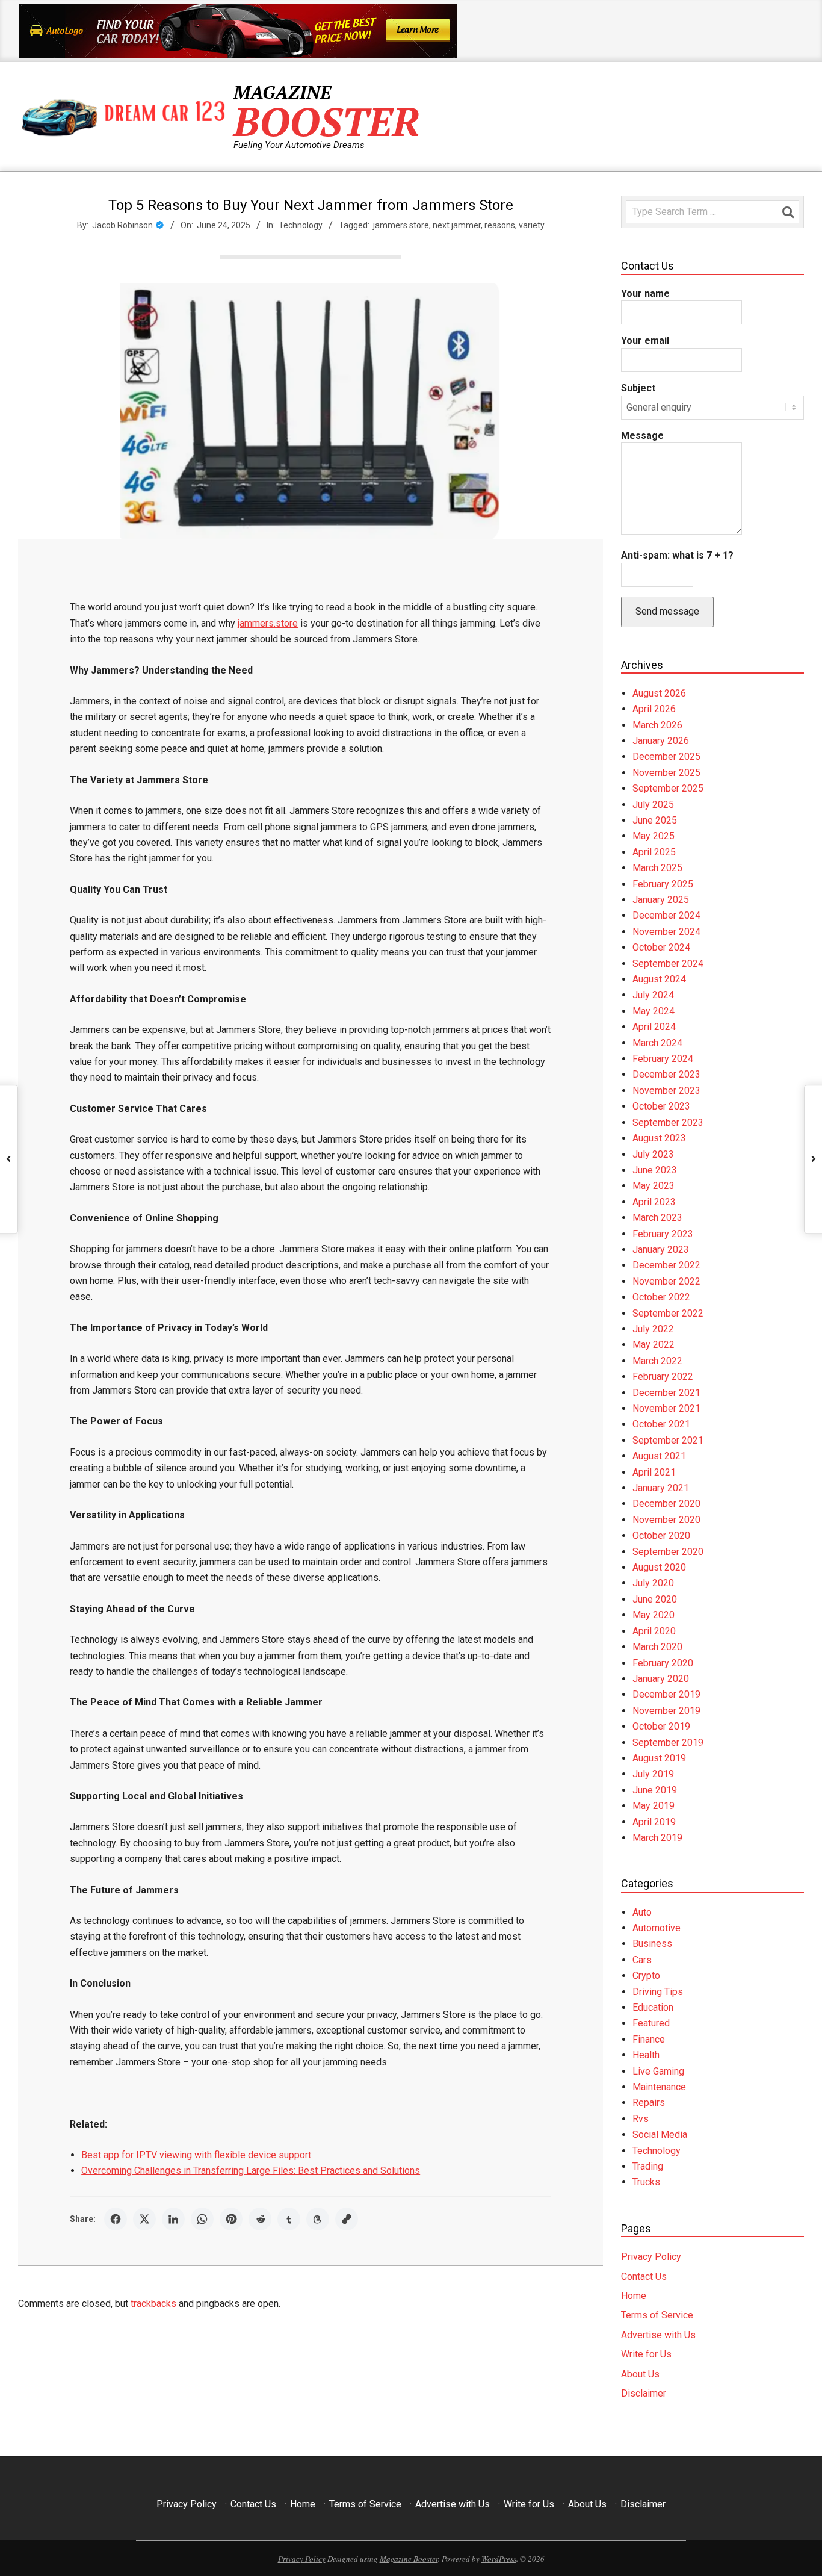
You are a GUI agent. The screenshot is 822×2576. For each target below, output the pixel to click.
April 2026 (654, 709)
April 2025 (654, 852)
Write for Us (646, 2354)
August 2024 (659, 979)
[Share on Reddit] (260, 2219)
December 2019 (666, 1694)
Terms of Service (657, 2315)
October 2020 (661, 1535)
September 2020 (668, 1552)
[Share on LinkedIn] (173, 2219)
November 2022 (666, 1281)
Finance (649, 2039)
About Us (640, 2374)
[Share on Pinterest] (231, 2219)
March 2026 (657, 725)
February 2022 (663, 1376)
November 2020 (666, 1520)
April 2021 (654, 1472)
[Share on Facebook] (116, 2219)
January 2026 (661, 741)
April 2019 (654, 1822)
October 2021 (661, 1424)
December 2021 (666, 1393)
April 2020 (654, 1631)
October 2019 (661, 1726)
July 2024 (653, 995)
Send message (667, 611)
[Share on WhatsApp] (202, 2219)
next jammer (457, 225)
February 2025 (663, 884)
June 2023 (655, 1170)
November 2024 (666, 932)
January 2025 (661, 900)
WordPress (499, 2559)
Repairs (649, 2103)
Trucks (646, 2182)
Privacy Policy (651, 2257)
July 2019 (653, 1774)
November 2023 (666, 1091)
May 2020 (654, 1615)
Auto (642, 1912)
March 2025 (657, 868)
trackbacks (153, 2304)
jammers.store (268, 623)
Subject (638, 388)
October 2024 (661, 947)
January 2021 (661, 1488)
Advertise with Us (658, 2335)
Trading (648, 2166)
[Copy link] (347, 2219)
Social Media (660, 2134)
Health (646, 2055)
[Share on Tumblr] (289, 2219)
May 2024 (654, 1011)
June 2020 (655, 1599)
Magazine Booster (409, 2559)
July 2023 (653, 1154)
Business (652, 1944)
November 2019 (666, 1711)
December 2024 (666, 915)
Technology (301, 225)
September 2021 (668, 1440)
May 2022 (654, 1345)
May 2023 (654, 1186)
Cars (642, 1960)
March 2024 (657, 1043)
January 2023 (661, 1249)
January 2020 (661, 1679)
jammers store (401, 225)
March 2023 (657, 1218)
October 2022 (661, 1297)
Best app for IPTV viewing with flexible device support (196, 2155)
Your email (645, 340)
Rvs (641, 2119)
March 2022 (657, 1361)
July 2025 (653, 805)
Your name (645, 293)
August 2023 (659, 1138)
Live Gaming (658, 2071)
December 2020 (666, 1504)
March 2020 (657, 1647)
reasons (500, 225)
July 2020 (653, 1583)
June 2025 (655, 820)
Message (642, 436)
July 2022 (653, 1329)
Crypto (646, 1975)
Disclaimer (644, 2393)
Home (634, 2296)
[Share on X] (144, 2219)
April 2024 (654, 1027)
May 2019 (654, 1806)
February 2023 (663, 1234)
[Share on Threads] (318, 2219)
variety (532, 225)
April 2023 (654, 1202)
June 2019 (655, 1790)
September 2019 (668, 1743)
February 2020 (663, 1663)
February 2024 (663, 1059)
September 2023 (668, 1122)
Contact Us (644, 2277)
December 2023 (666, 1074)
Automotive (657, 1928)
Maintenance (659, 2087)
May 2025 (654, 836)
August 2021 (659, 1456)
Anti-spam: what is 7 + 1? (677, 555)
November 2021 (666, 1408)
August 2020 (659, 1567)
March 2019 (657, 1838)
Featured (651, 2023)
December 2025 (666, 756)
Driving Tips (658, 1992)
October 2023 (661, 1106)
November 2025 (666, 773)
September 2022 (668, 1313)
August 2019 (659, 1758)
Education (653, 2007)
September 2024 (668, 964)
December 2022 (666, 1265)
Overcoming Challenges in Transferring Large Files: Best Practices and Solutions (251, 2171)
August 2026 (659, 693)
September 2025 (668, 788)
